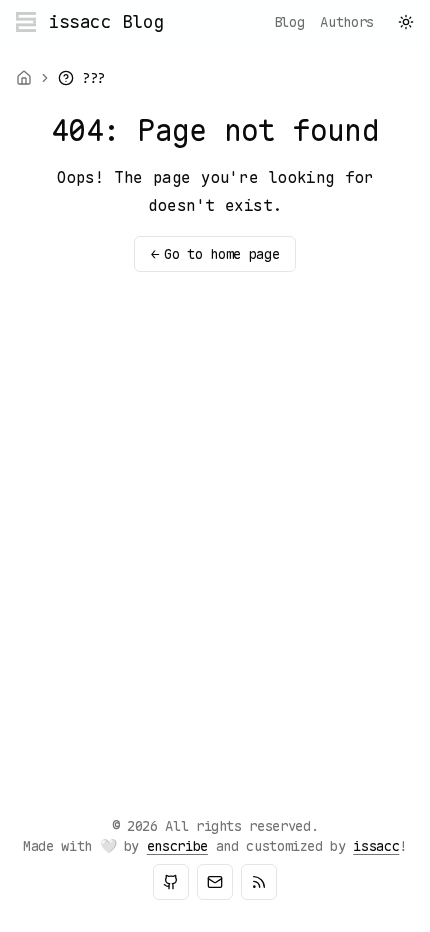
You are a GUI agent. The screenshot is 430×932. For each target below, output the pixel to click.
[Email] (215, 882)
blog (289, 22)
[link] (81, 78)
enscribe (177, 846)
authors (347, 22)
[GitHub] (171, 882)
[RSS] (259, 882)
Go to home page (215, 254)
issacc (376, 846)
